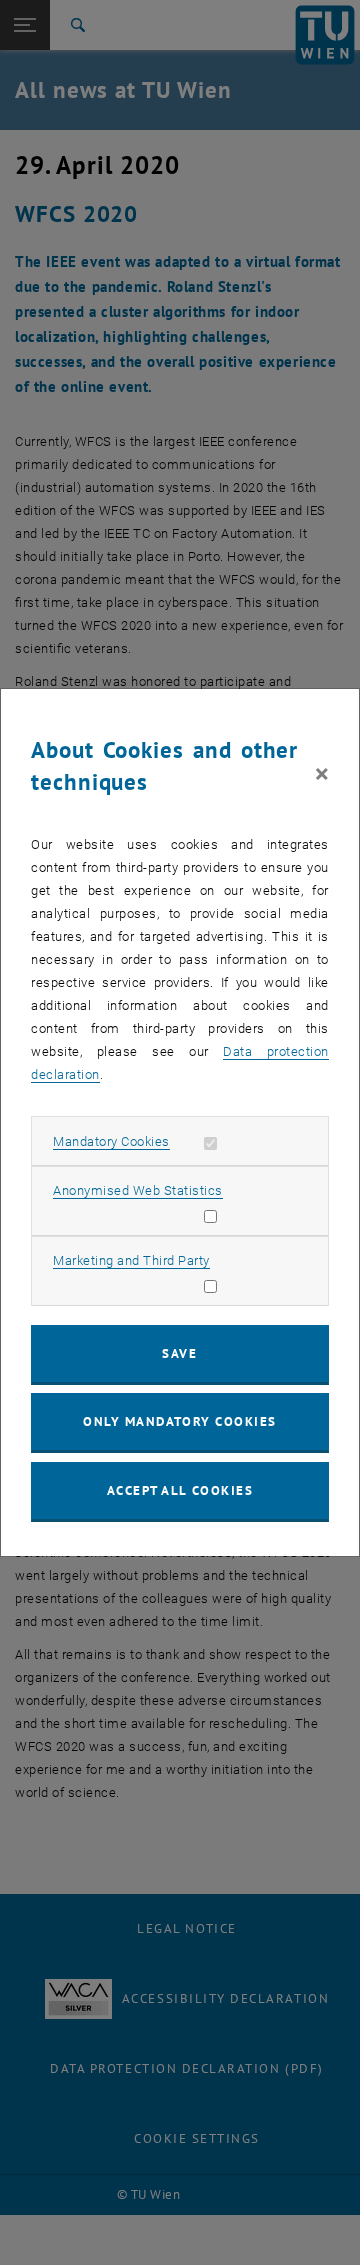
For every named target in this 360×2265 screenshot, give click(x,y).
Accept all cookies (180, 1490)
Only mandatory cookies (180, 1421)
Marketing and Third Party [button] (131, 1260)
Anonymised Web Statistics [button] (138, 1190)
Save (179, 1353)
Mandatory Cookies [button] (111, 1141)
